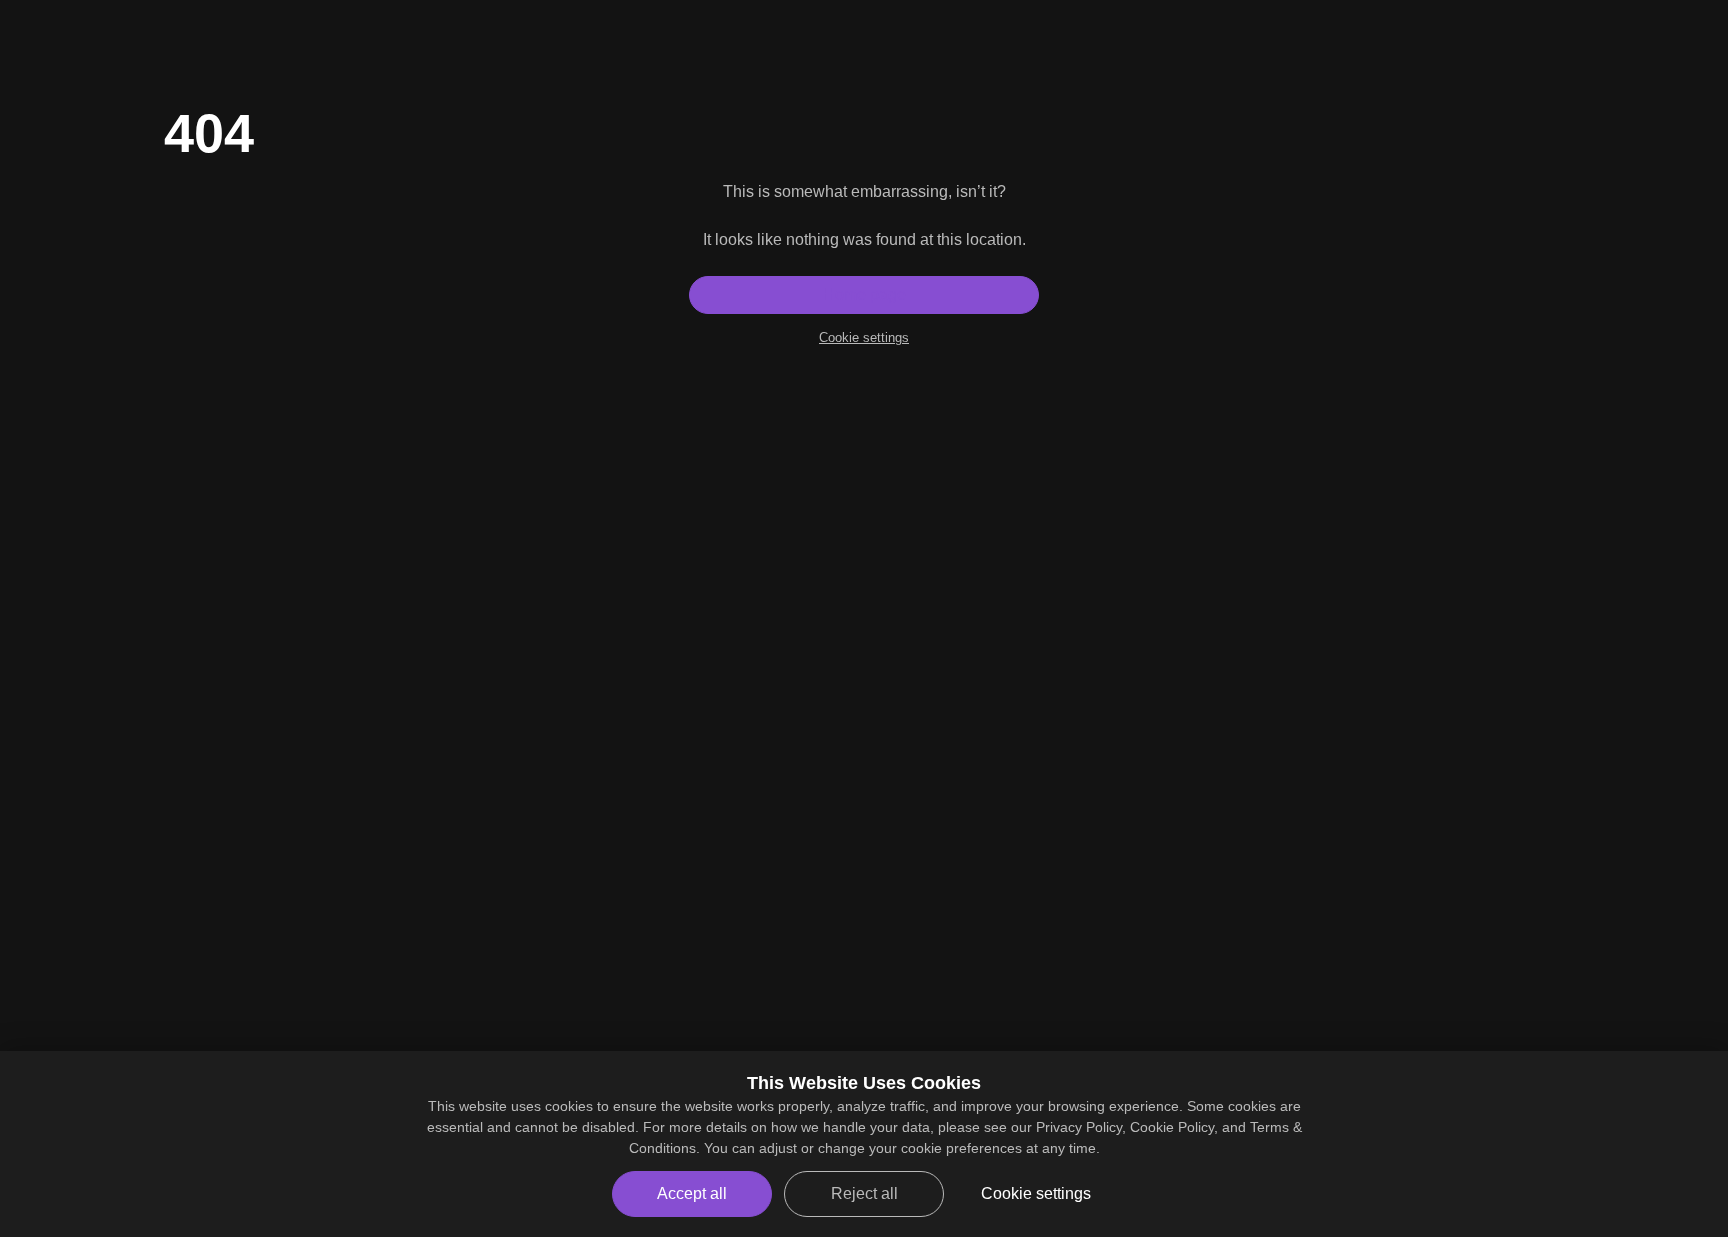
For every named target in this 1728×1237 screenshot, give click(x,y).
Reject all (864, 1193)
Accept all (692, 1193)
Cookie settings (864, 337)
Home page (864, 295)
